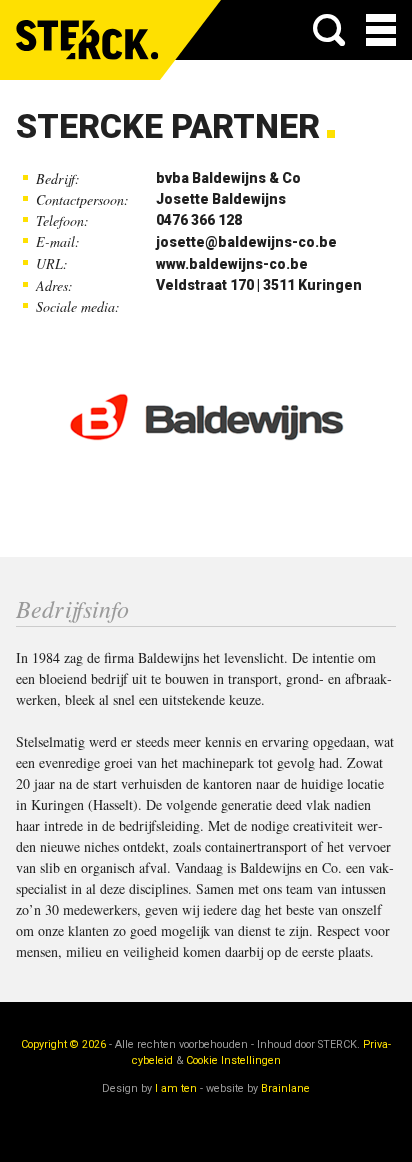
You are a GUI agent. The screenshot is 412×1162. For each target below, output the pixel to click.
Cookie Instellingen (233, 1060)
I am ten (176, 1088)
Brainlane (285, 1088)
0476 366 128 (199, 220)
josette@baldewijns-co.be (246, 242)
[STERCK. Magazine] (88, 40)
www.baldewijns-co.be (232, 264)
